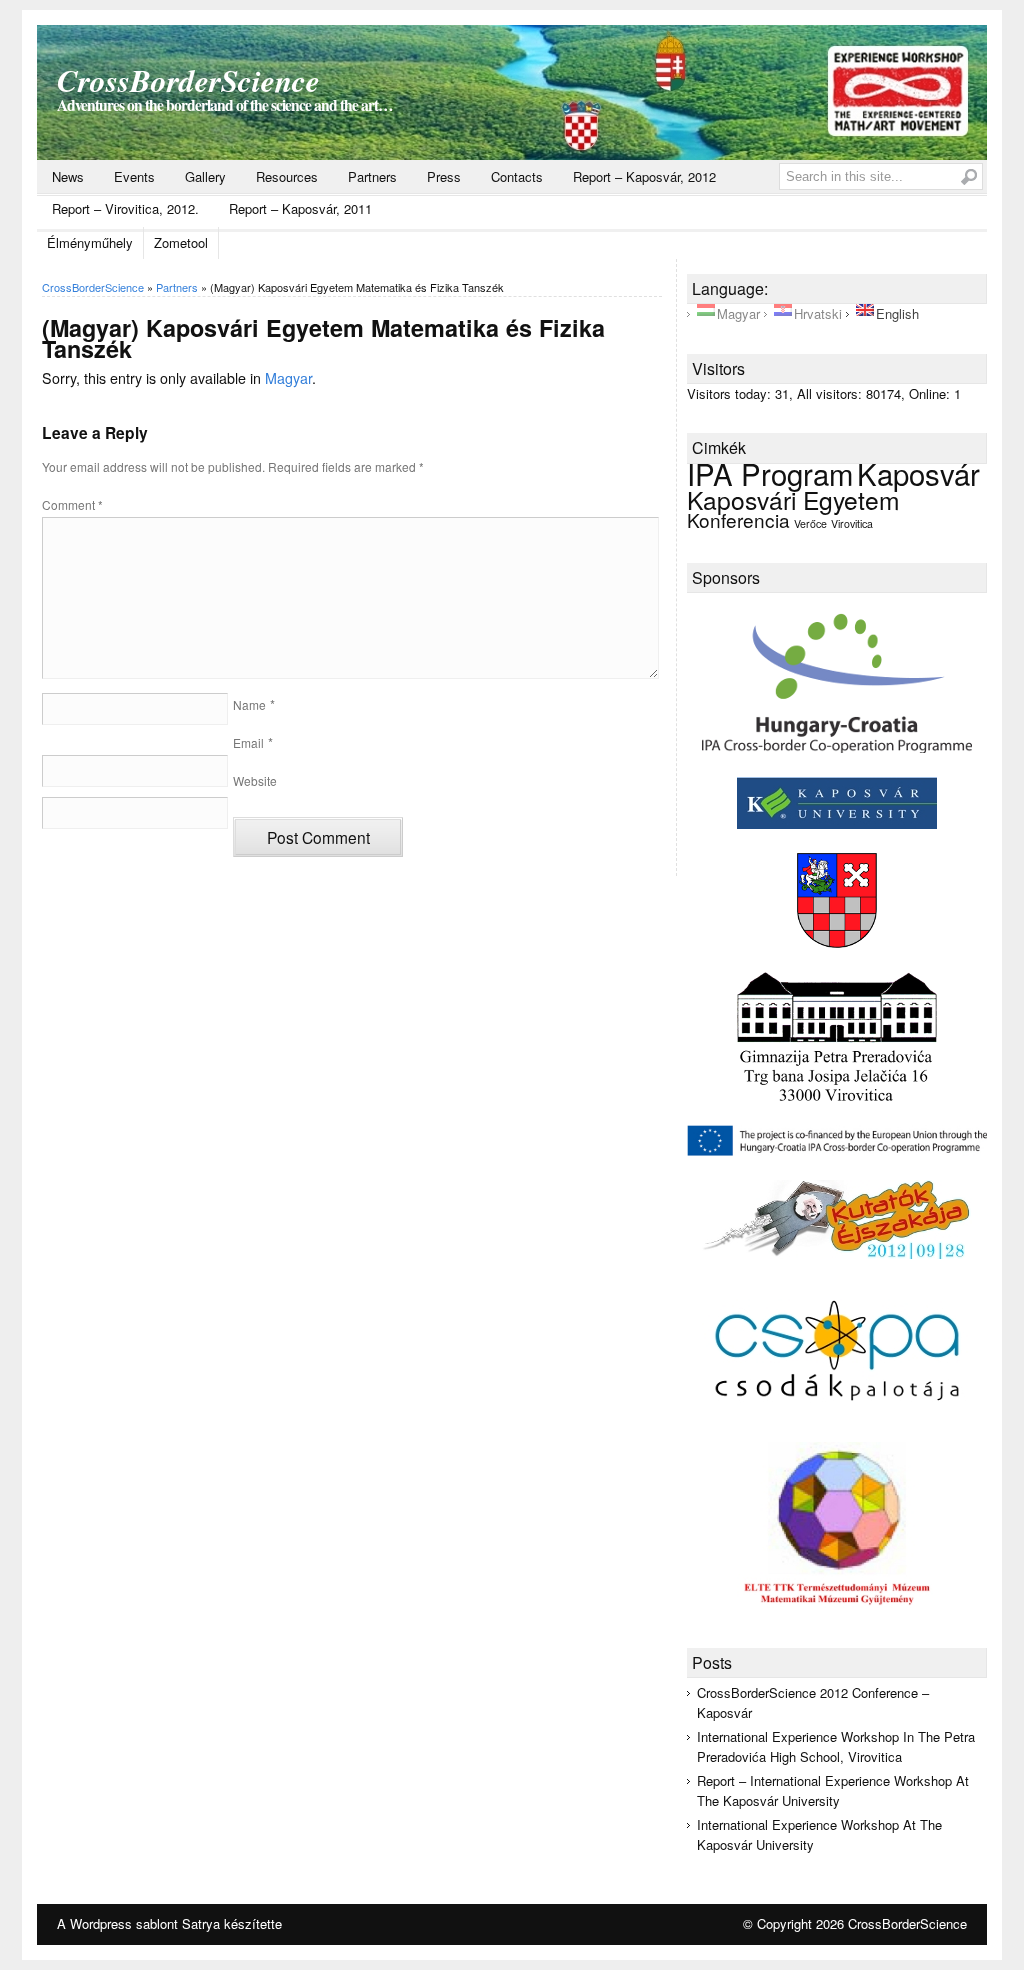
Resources (287, 176)
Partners (372, 176)
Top (976, 1922)
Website (255, 780)
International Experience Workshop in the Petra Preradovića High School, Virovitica (836, 1746)
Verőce (810, 523)
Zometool (181, 242)
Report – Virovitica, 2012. (125, 208)
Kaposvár (918, 473)
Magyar (288, 378)
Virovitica (852, 523)
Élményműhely (90, 242)
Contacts (517, 176)
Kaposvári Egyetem (793, 499)
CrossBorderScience (188, 80)
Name (249, 704)
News (68, 176)
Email (248, 742)
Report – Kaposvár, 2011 (300, 208)
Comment (72, 504)
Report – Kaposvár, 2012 (644, 176)
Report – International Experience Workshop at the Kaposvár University (833, 1790)
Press (444, 176)
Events (134, 176)
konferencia (738, 519)
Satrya (201, 1923)
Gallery (205, 176)
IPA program (770, 473)
